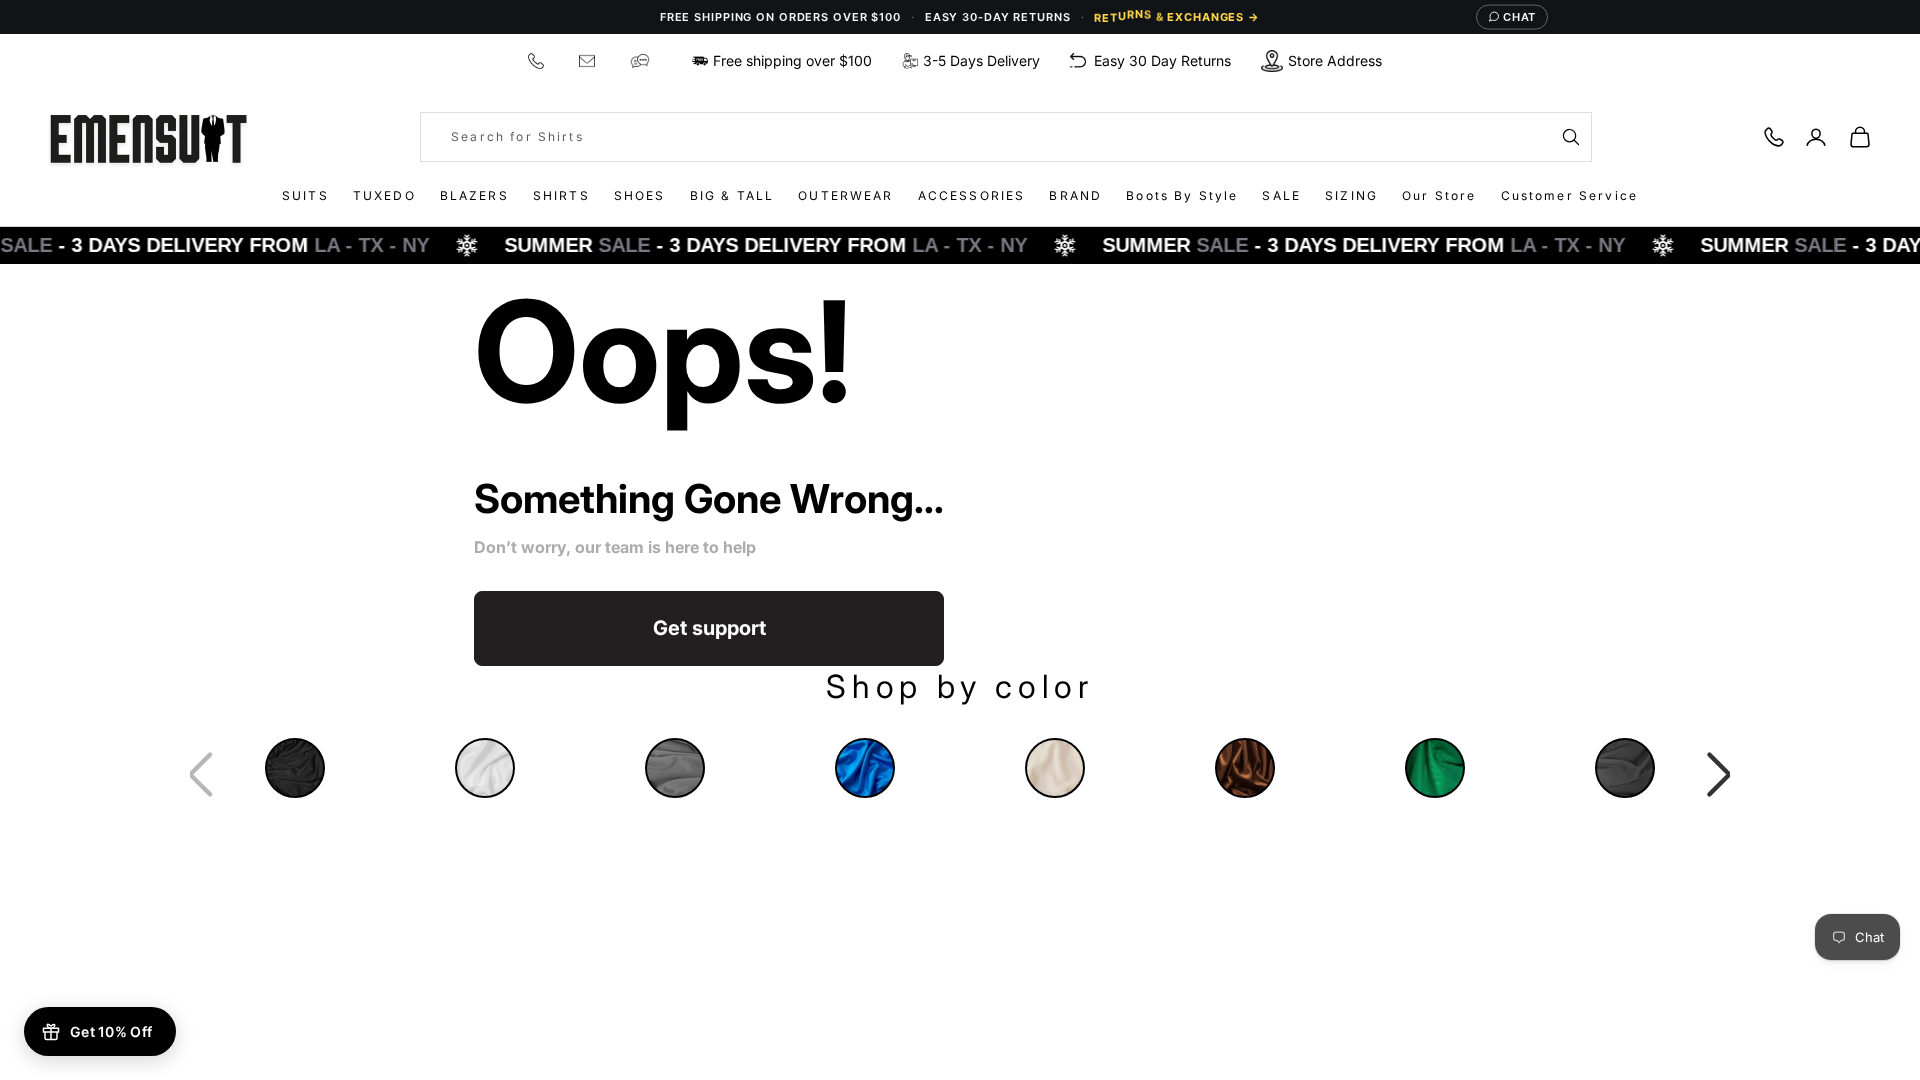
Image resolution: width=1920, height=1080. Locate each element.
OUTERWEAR (845, 195)
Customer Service (1570, 195)
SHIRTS (561, 195)
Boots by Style (1182, 195)
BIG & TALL (732, 195)
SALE (1281, 195)
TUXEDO (384, 195)
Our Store (1439, 195)
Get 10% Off (111, 1031)
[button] (1719, 775)
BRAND (1075, 195)
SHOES (640, 195)
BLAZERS (474, 195)
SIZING (1351, 195)
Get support (709, 628)
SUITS (305, 195)
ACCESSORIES (972, 195)
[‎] (538, 60)
